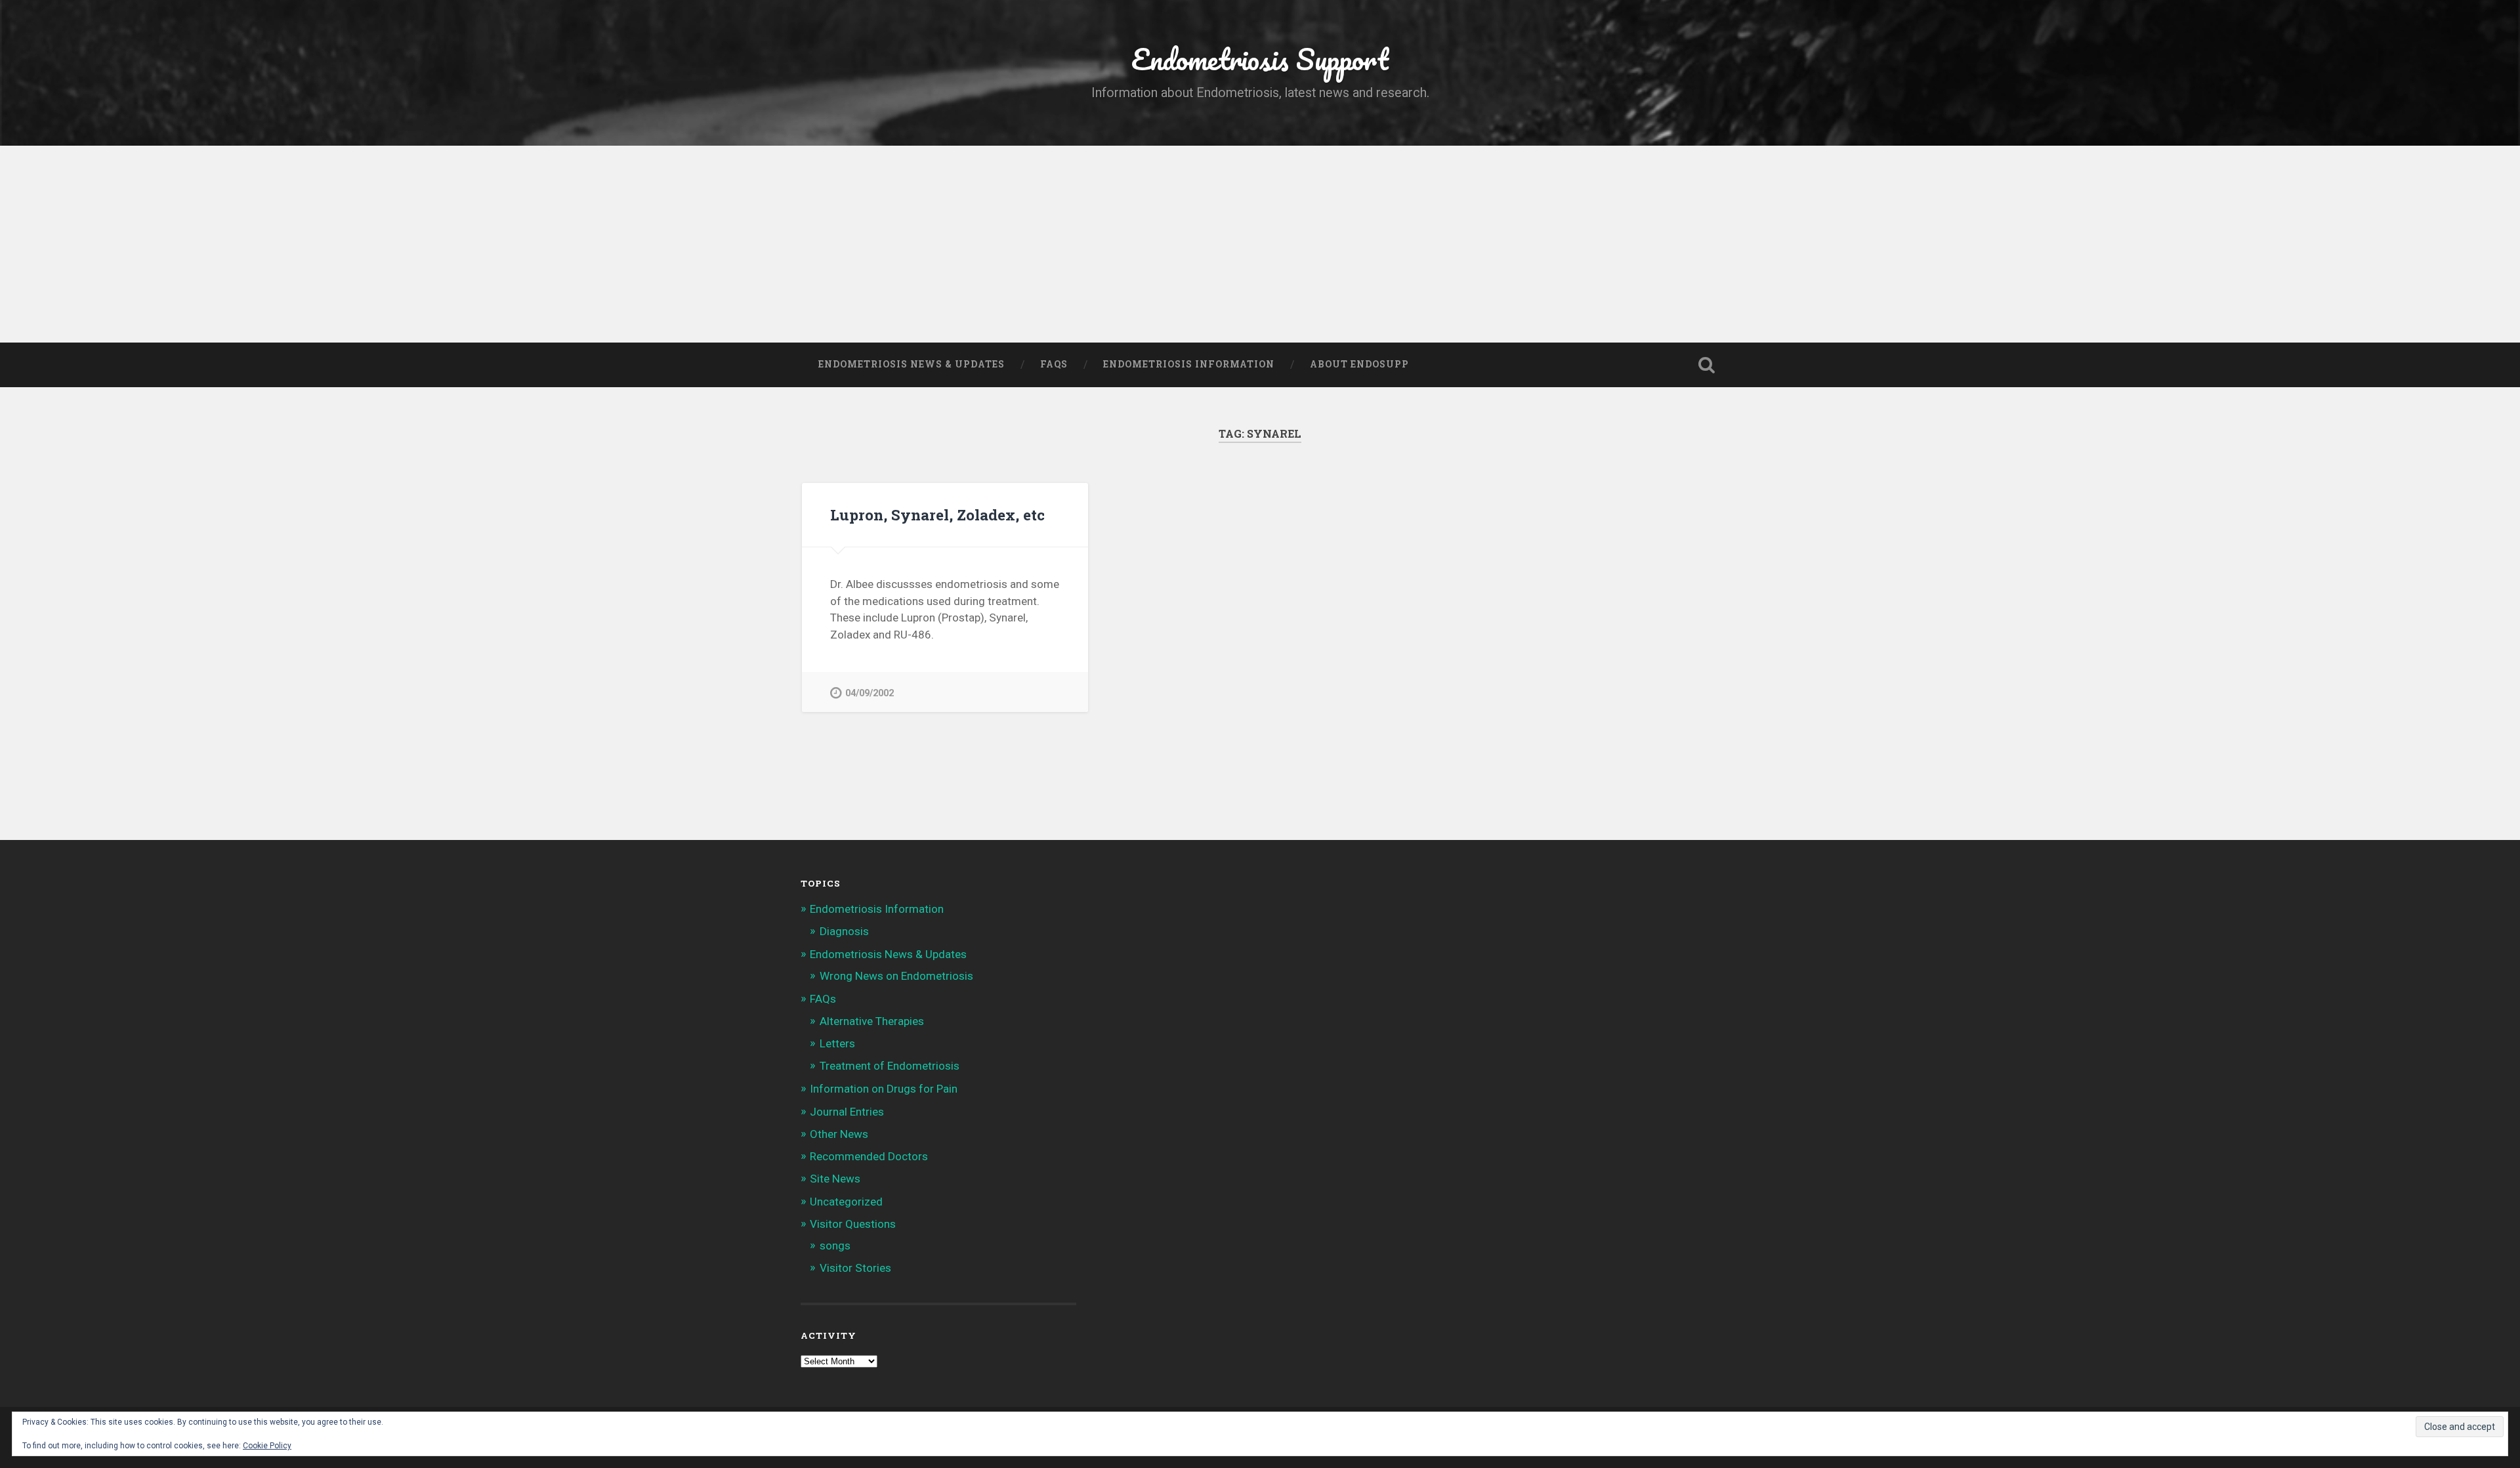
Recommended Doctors (869, 1156)
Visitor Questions (853, 1224)
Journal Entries (847, 1112)
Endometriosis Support (1260, 59)
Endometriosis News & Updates (912, 364)
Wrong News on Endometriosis (896, 976)
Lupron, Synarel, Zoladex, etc (937, 514)
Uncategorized (846, 1202)
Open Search (1706, 365)
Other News (839, 1134)
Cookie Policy (267, 1446)
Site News (835, 1179)
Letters (837, 1043)
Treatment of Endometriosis (890, 1066)
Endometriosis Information (1189, 364)
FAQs (1054, 364)
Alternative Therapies (872, 1021)
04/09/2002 (870, 693)
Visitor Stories (855, 1268)
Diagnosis (844, 931)
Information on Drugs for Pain (884, 1089)
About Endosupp (1359, 364)
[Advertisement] (1260, 244)
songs (835, 1246)
